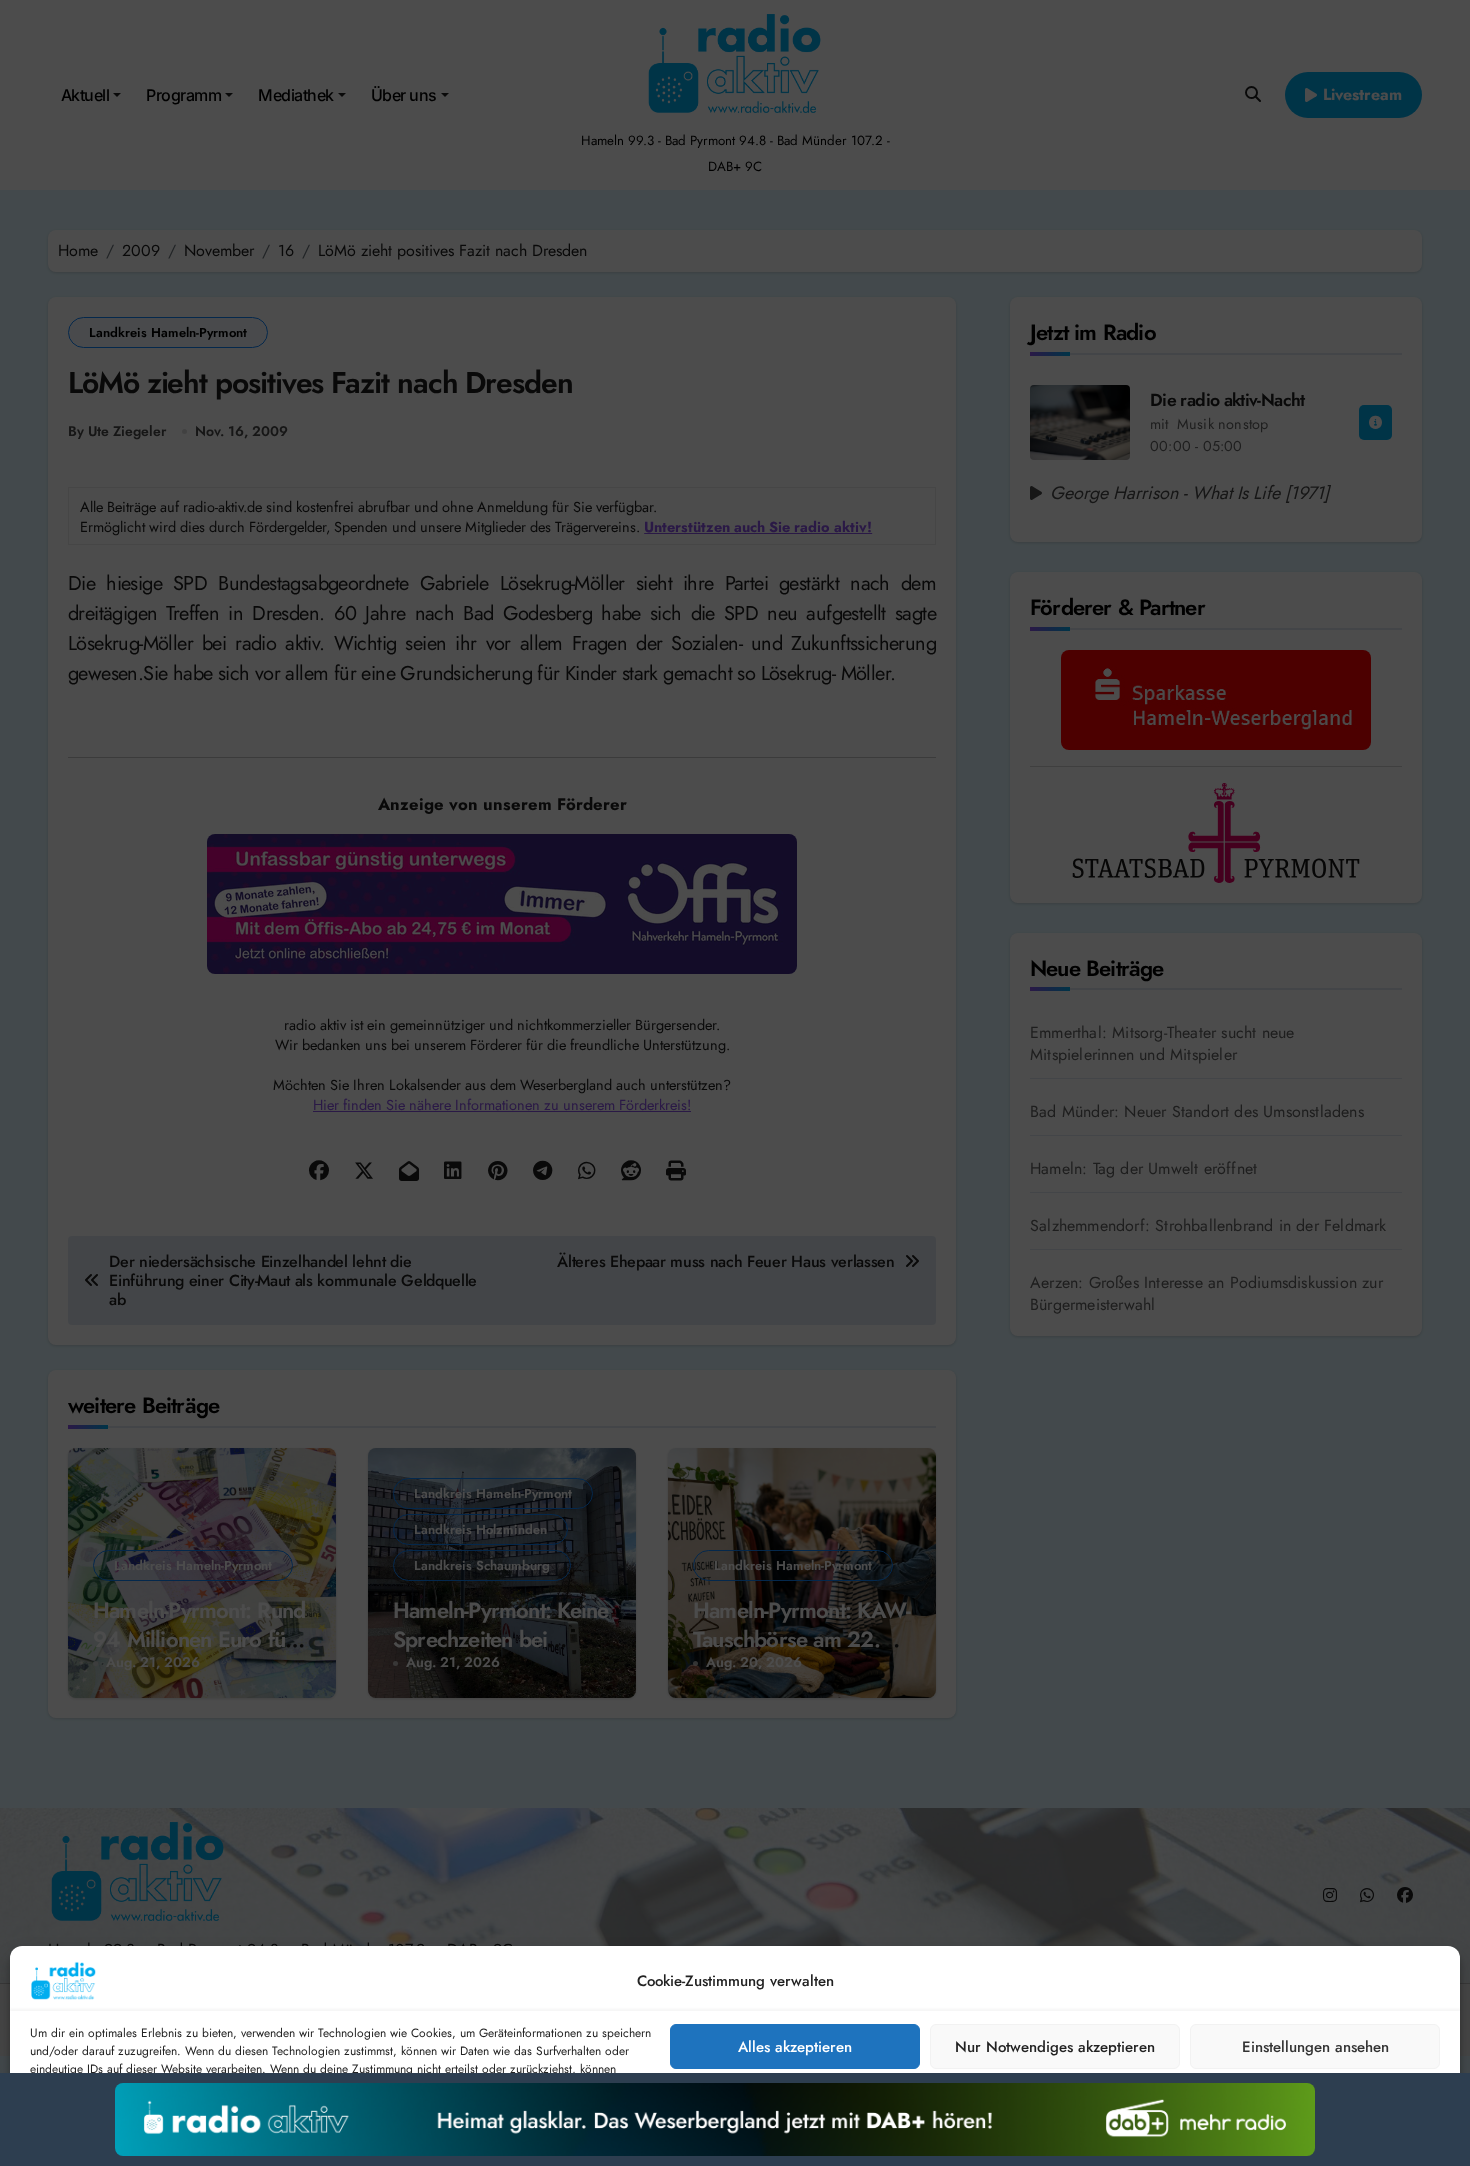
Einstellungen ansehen (1315, 2047)
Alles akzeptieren (795, 2047)
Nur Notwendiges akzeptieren (1055, 2047)
